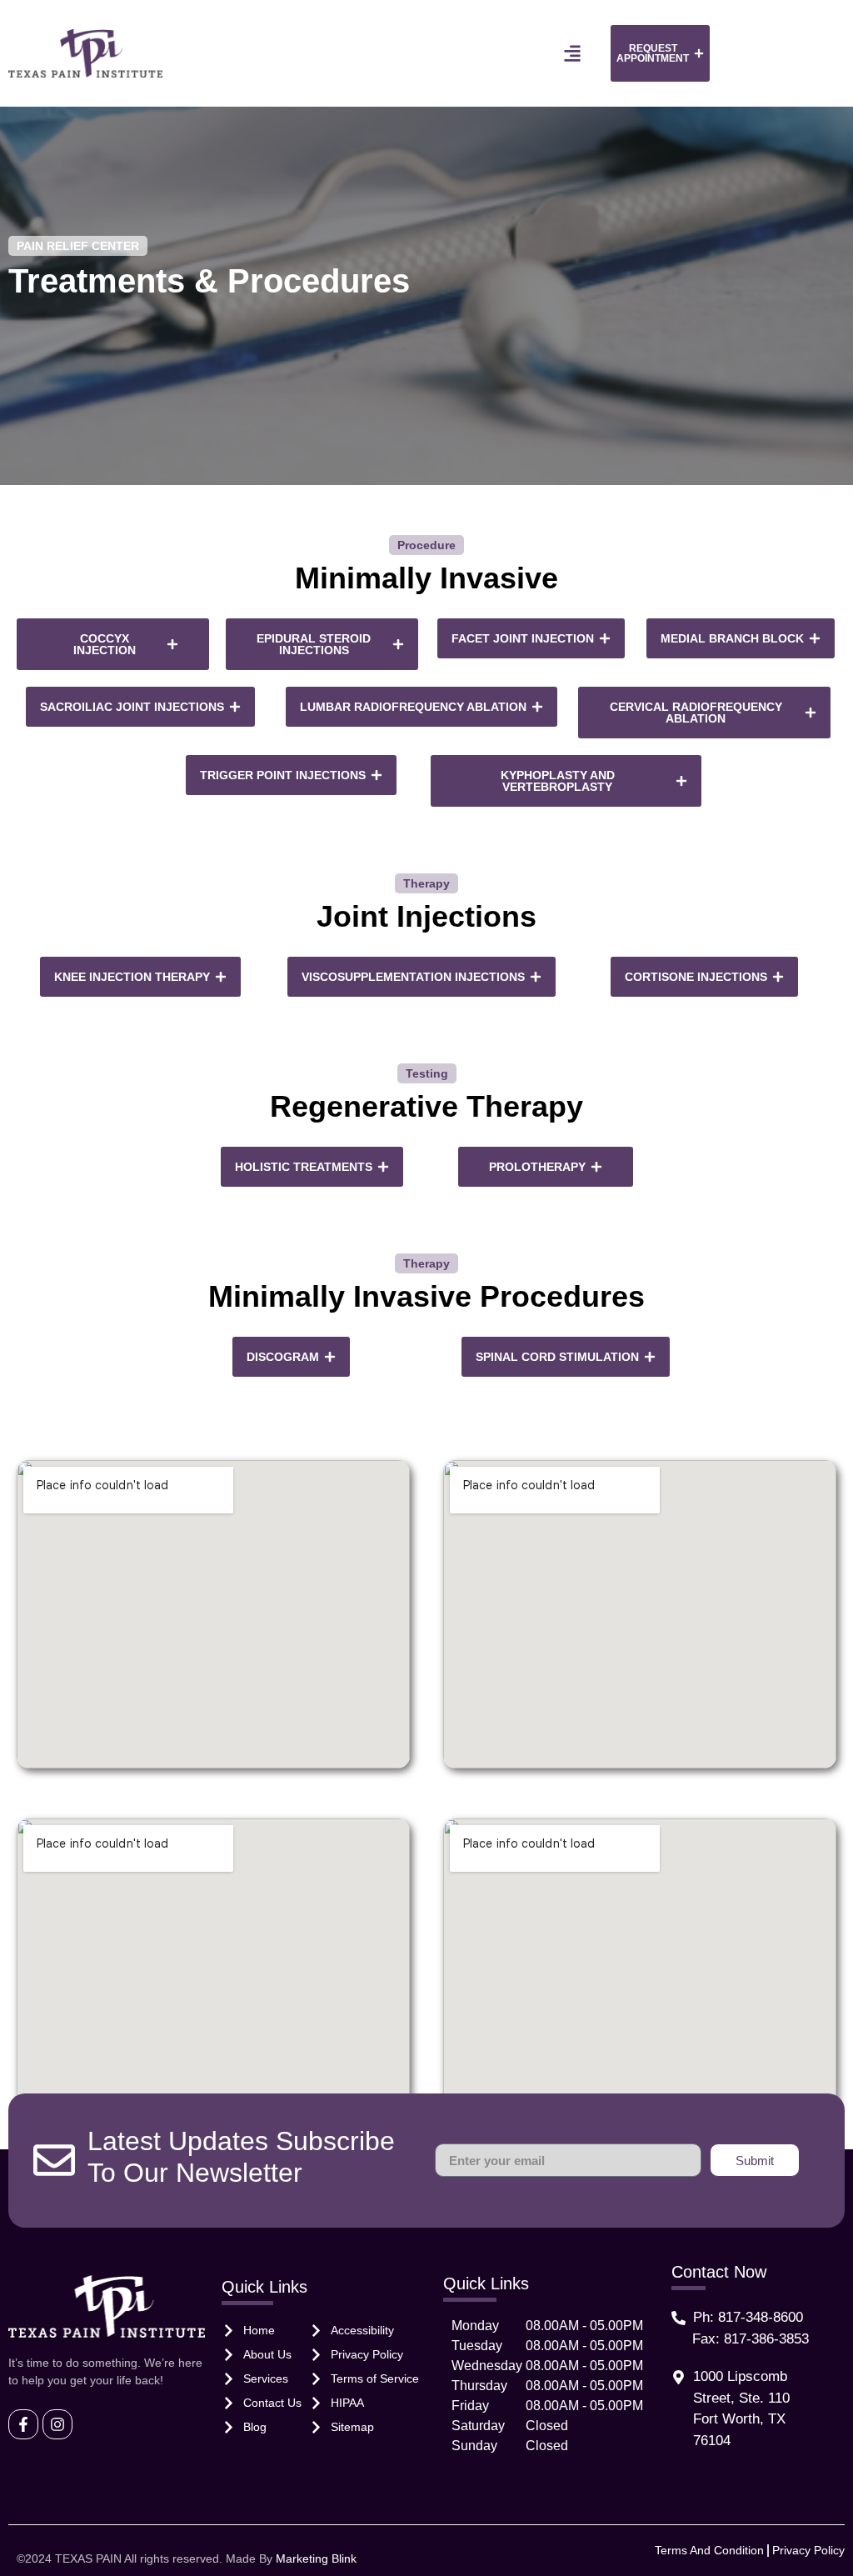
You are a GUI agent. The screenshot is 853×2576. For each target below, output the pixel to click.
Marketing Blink (316, 2558)
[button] (572, 54)
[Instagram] (57, 2424)
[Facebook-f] (23, 2424)
